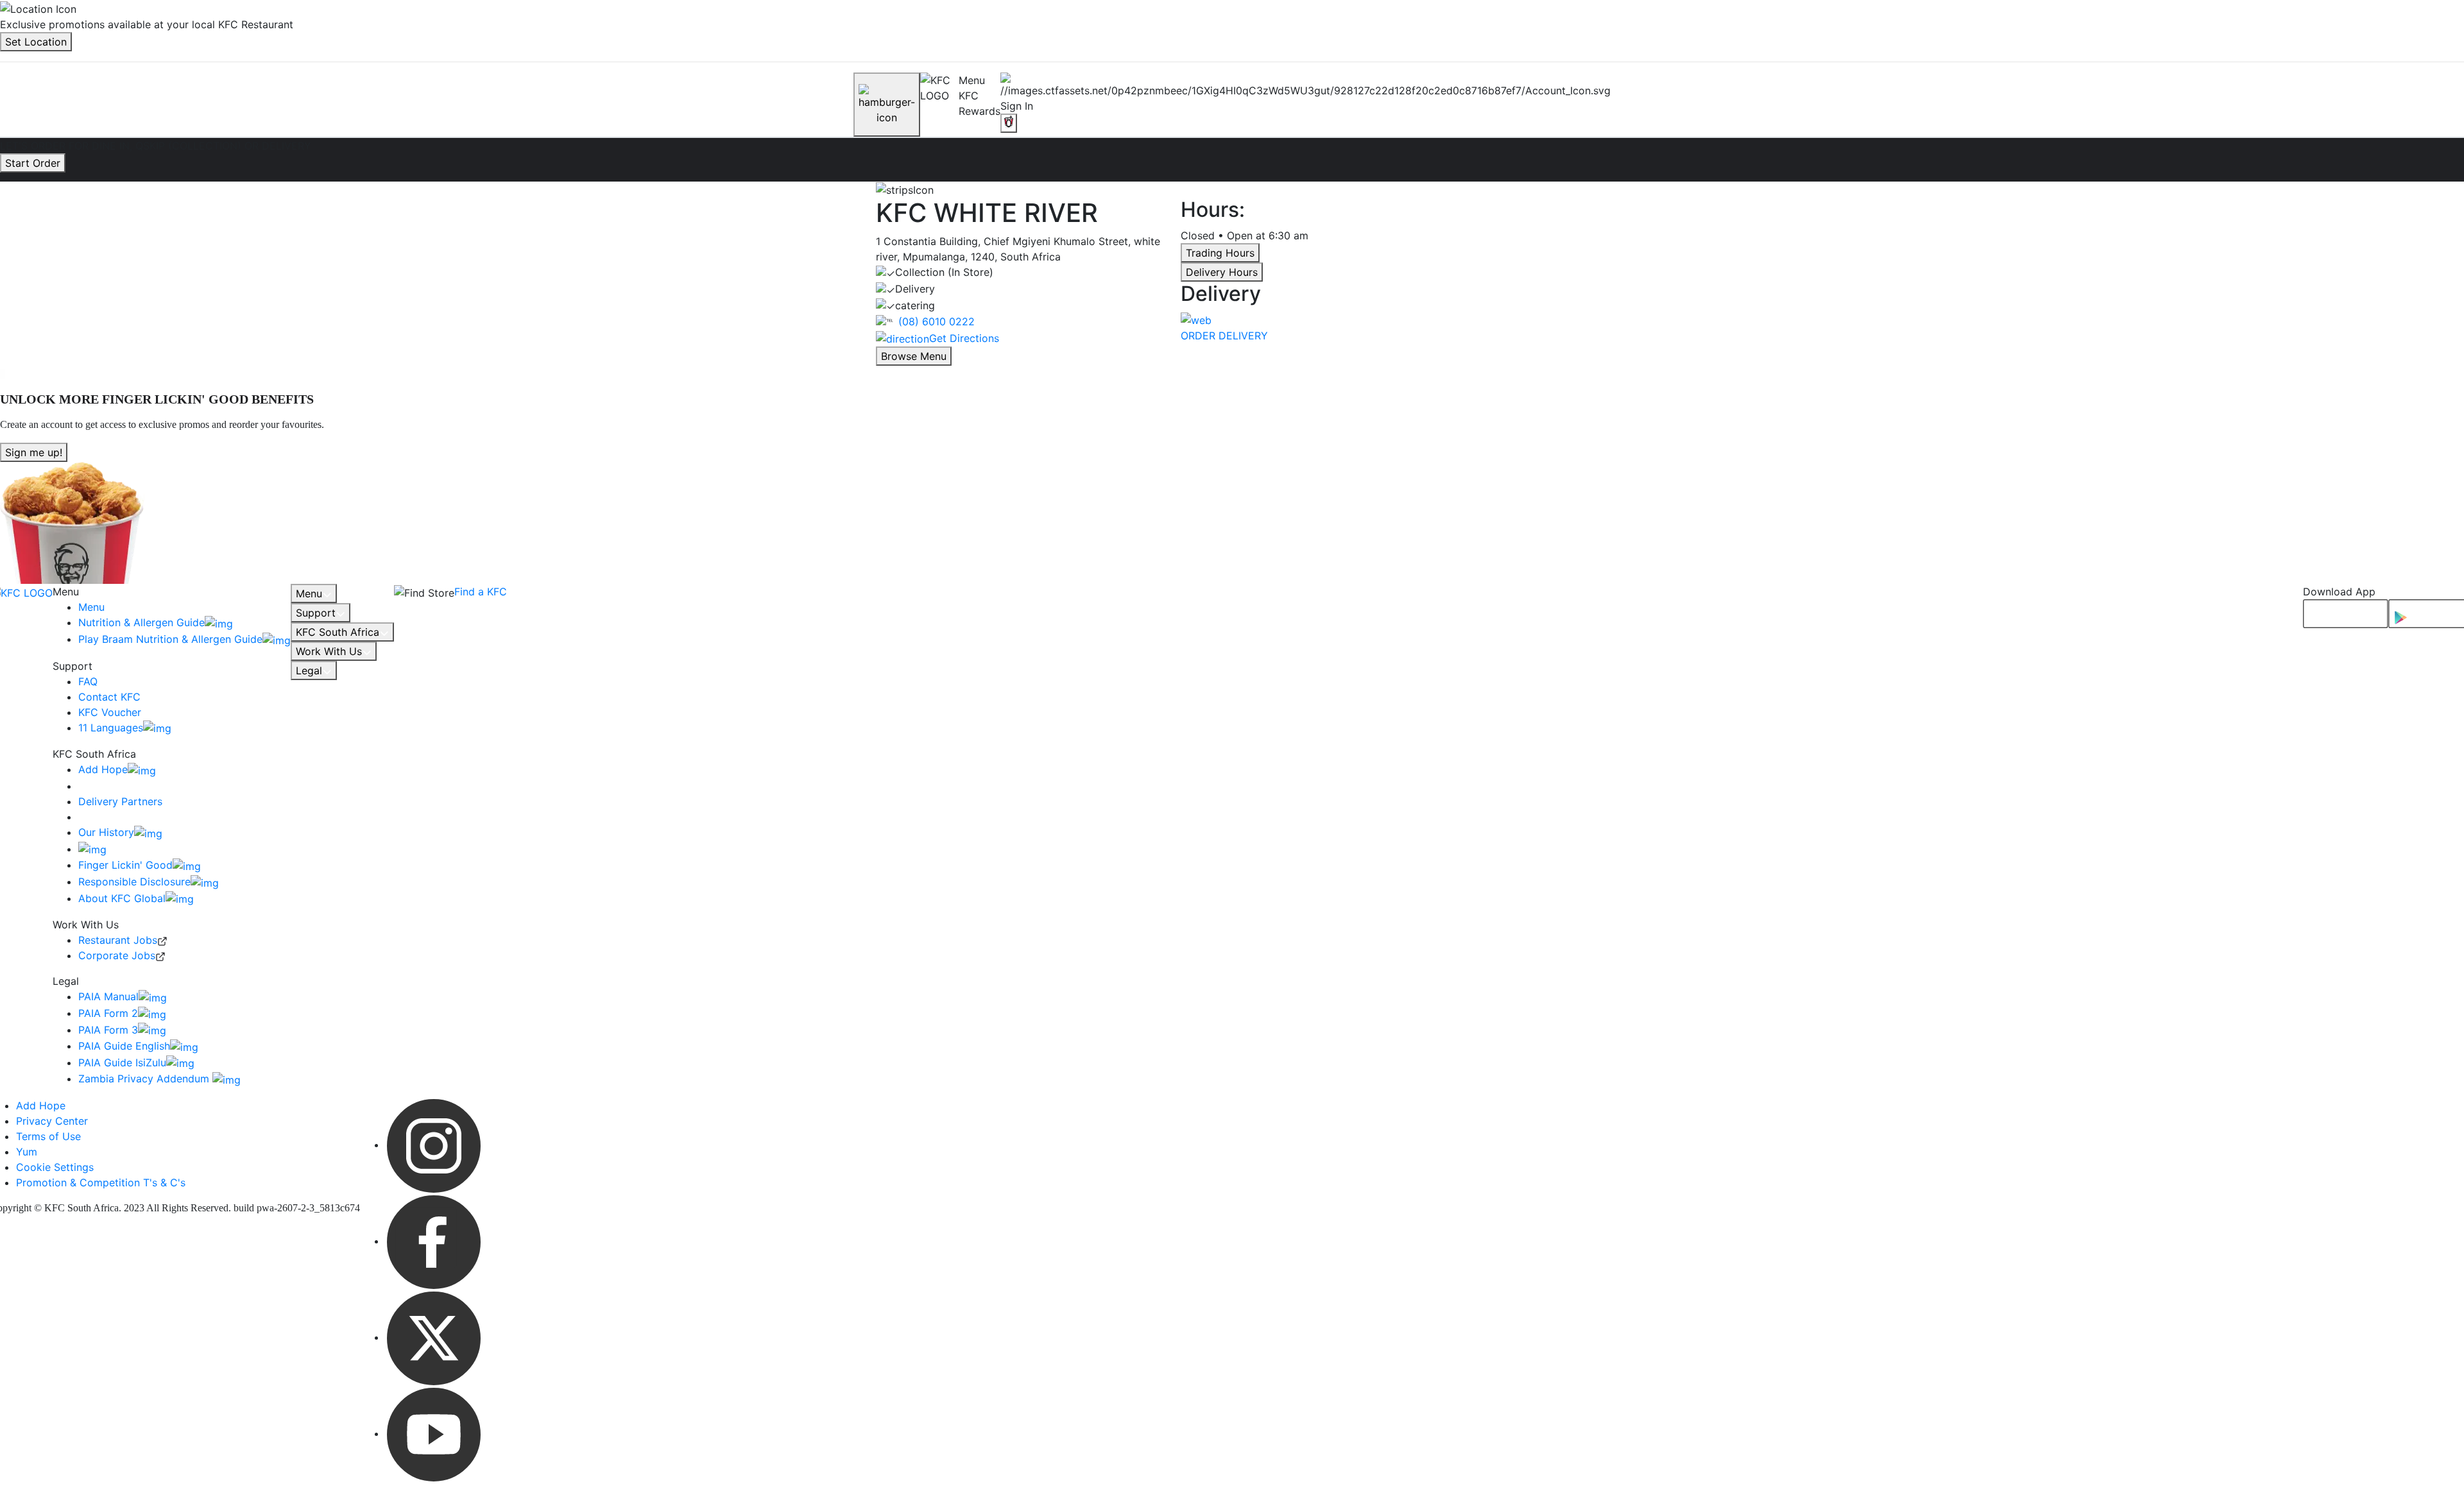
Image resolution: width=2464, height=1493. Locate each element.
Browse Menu (914, 356)
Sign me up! (34, 452)
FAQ (88, 681)
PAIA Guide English (124, 1046)
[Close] (887, 105)
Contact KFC (109, 697)
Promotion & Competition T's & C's (101, 1182)
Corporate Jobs (117, 955)
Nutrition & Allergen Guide (141, 622)
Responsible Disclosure (134, 882)
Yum (27, 1152)
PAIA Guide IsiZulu (122, 1062)
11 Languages (111, 728)
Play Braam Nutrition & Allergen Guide (170, 639)
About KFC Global (122, 898)
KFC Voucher (110, 712)
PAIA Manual (108, 996)
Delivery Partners (120, 801)
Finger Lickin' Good (125, 865)
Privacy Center (52, 1121)
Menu (91, 607)
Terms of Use (48, 1136)
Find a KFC (481, 592)
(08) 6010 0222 (937, 321)
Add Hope (103, 769)
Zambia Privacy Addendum (145, 1079)
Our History (106, 832)
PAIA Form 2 (108, 1013)
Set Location (36, 42)
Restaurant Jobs (118, 940)
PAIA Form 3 (108, 1030)
